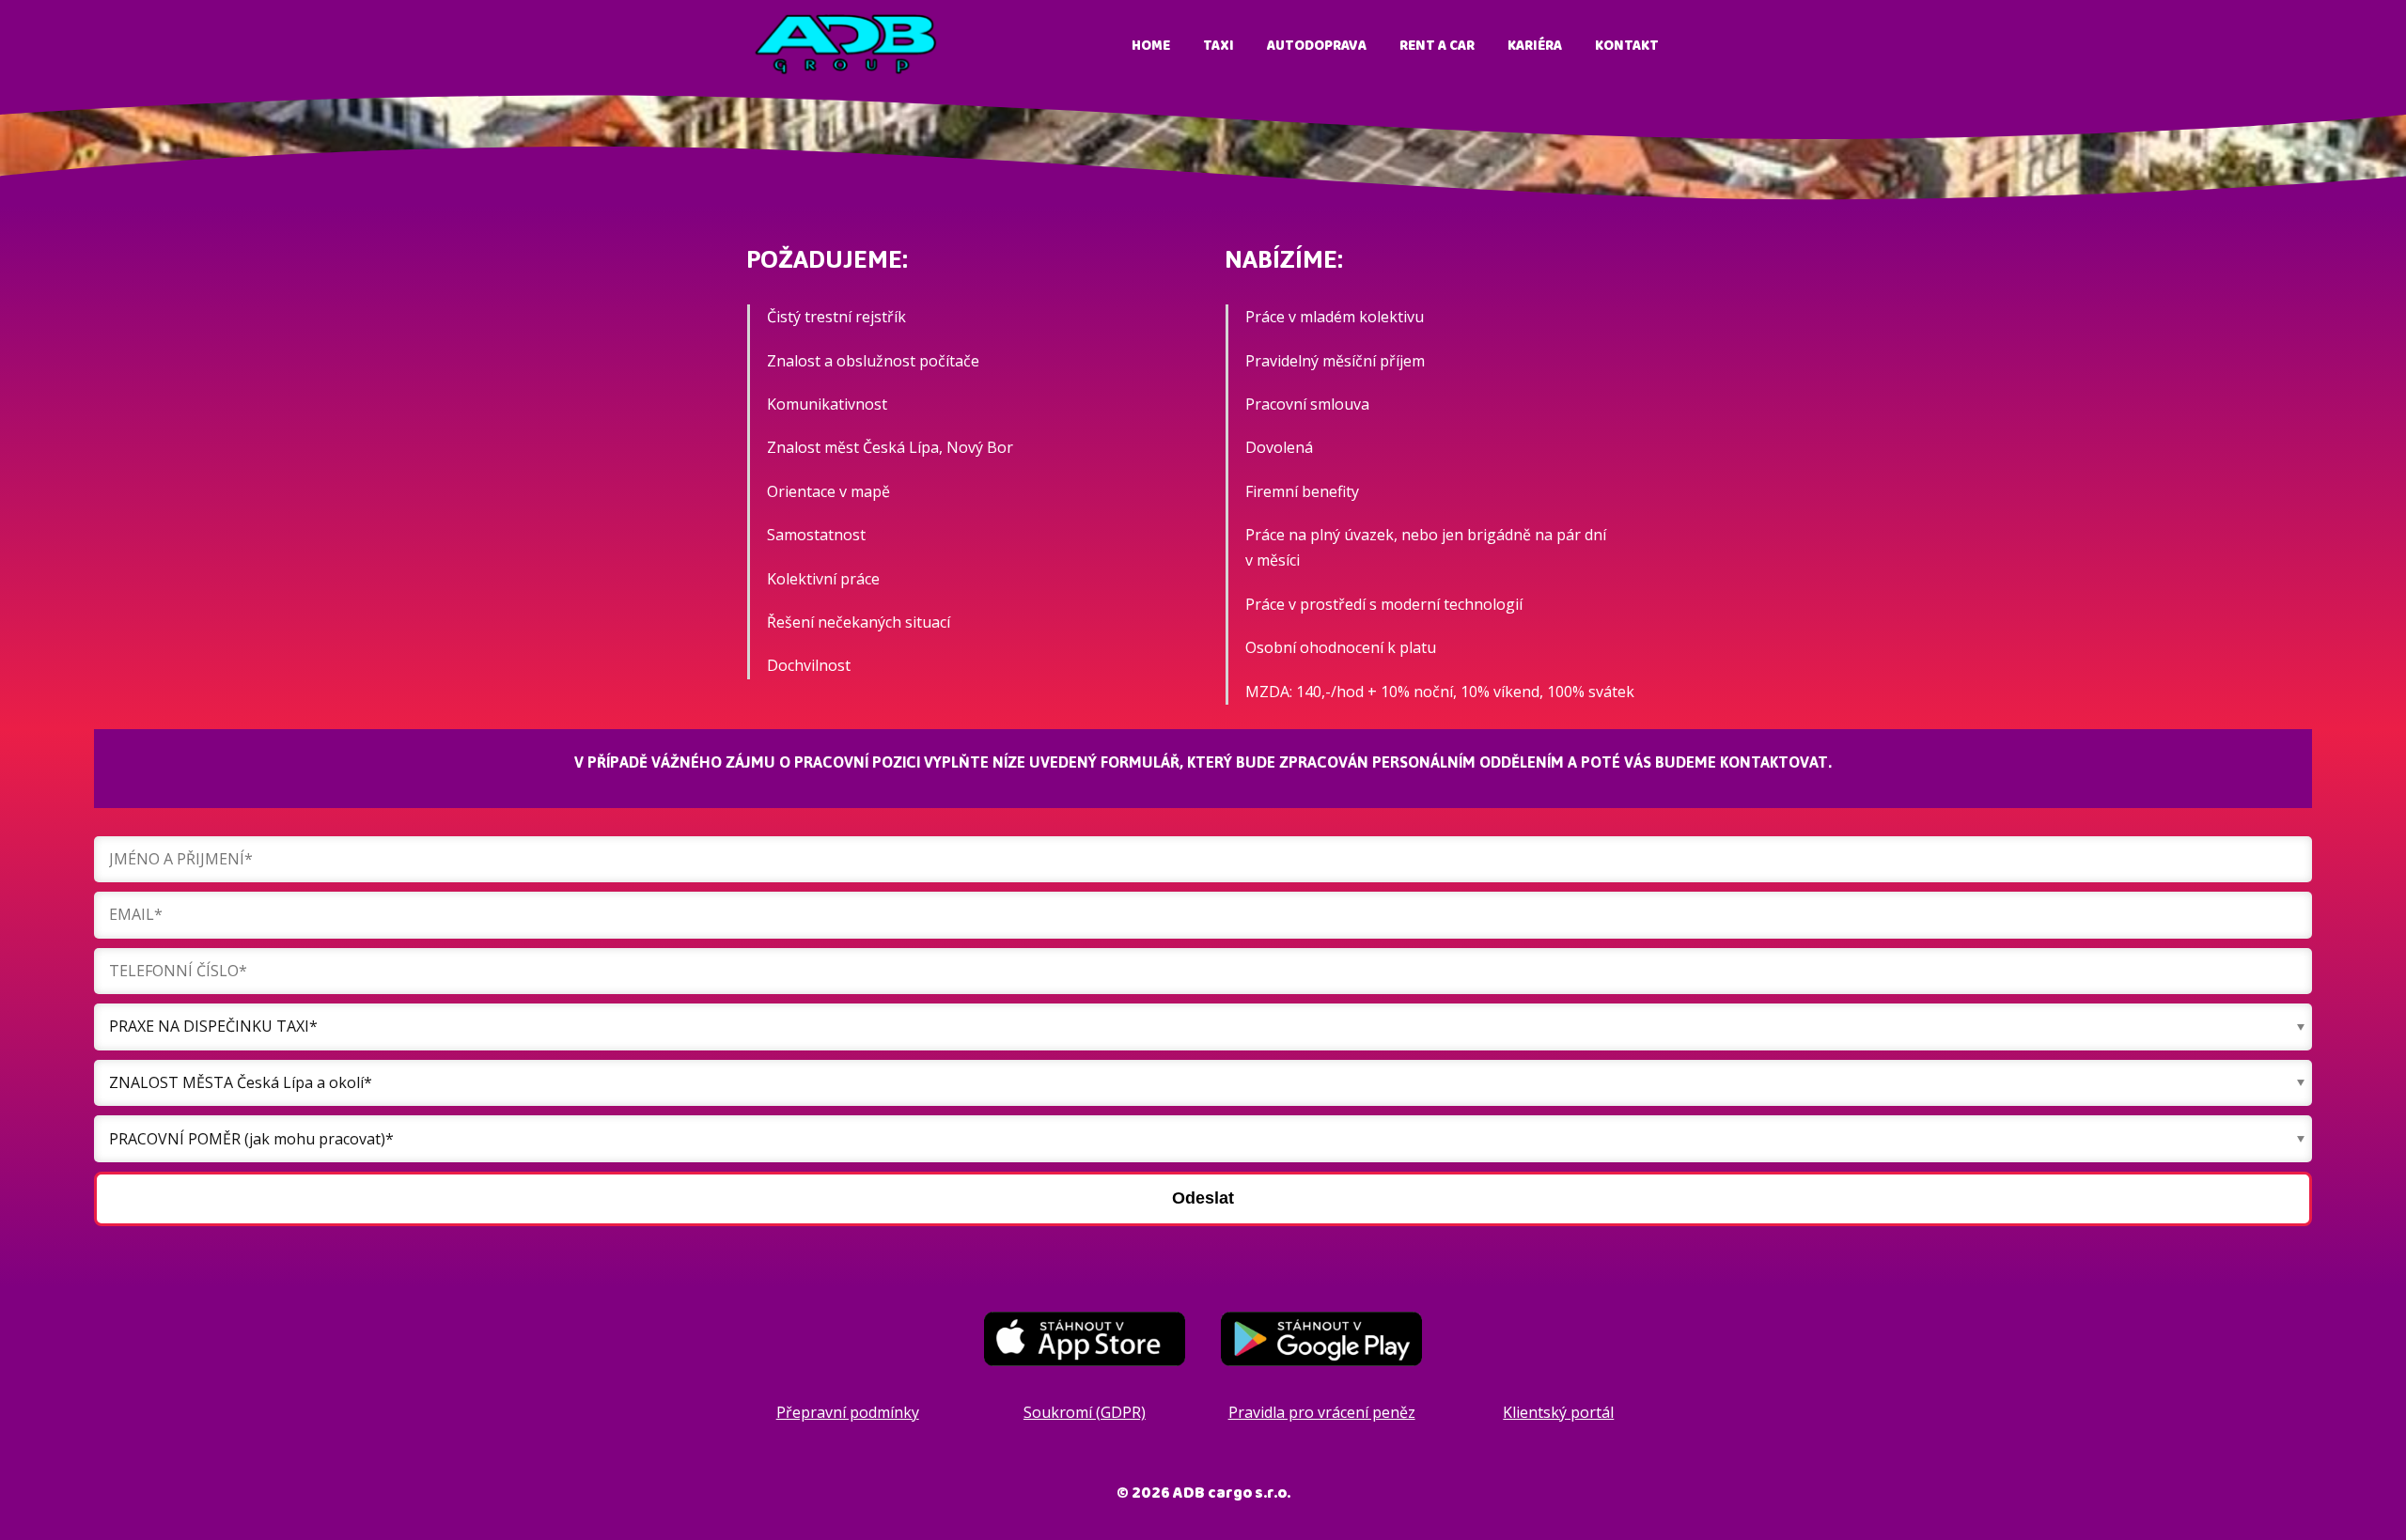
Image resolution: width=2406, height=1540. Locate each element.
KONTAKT (1627, 46)
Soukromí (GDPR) (1085, 1412)
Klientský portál (1558, 1412)
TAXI (1219, 46)
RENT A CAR (1437, 46)
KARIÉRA (1535, 46)
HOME (1151, 46)
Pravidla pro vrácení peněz (1322, 1412)
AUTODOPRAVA (1317, 46)
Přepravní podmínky (848, 1412)
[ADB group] (846, 46)
